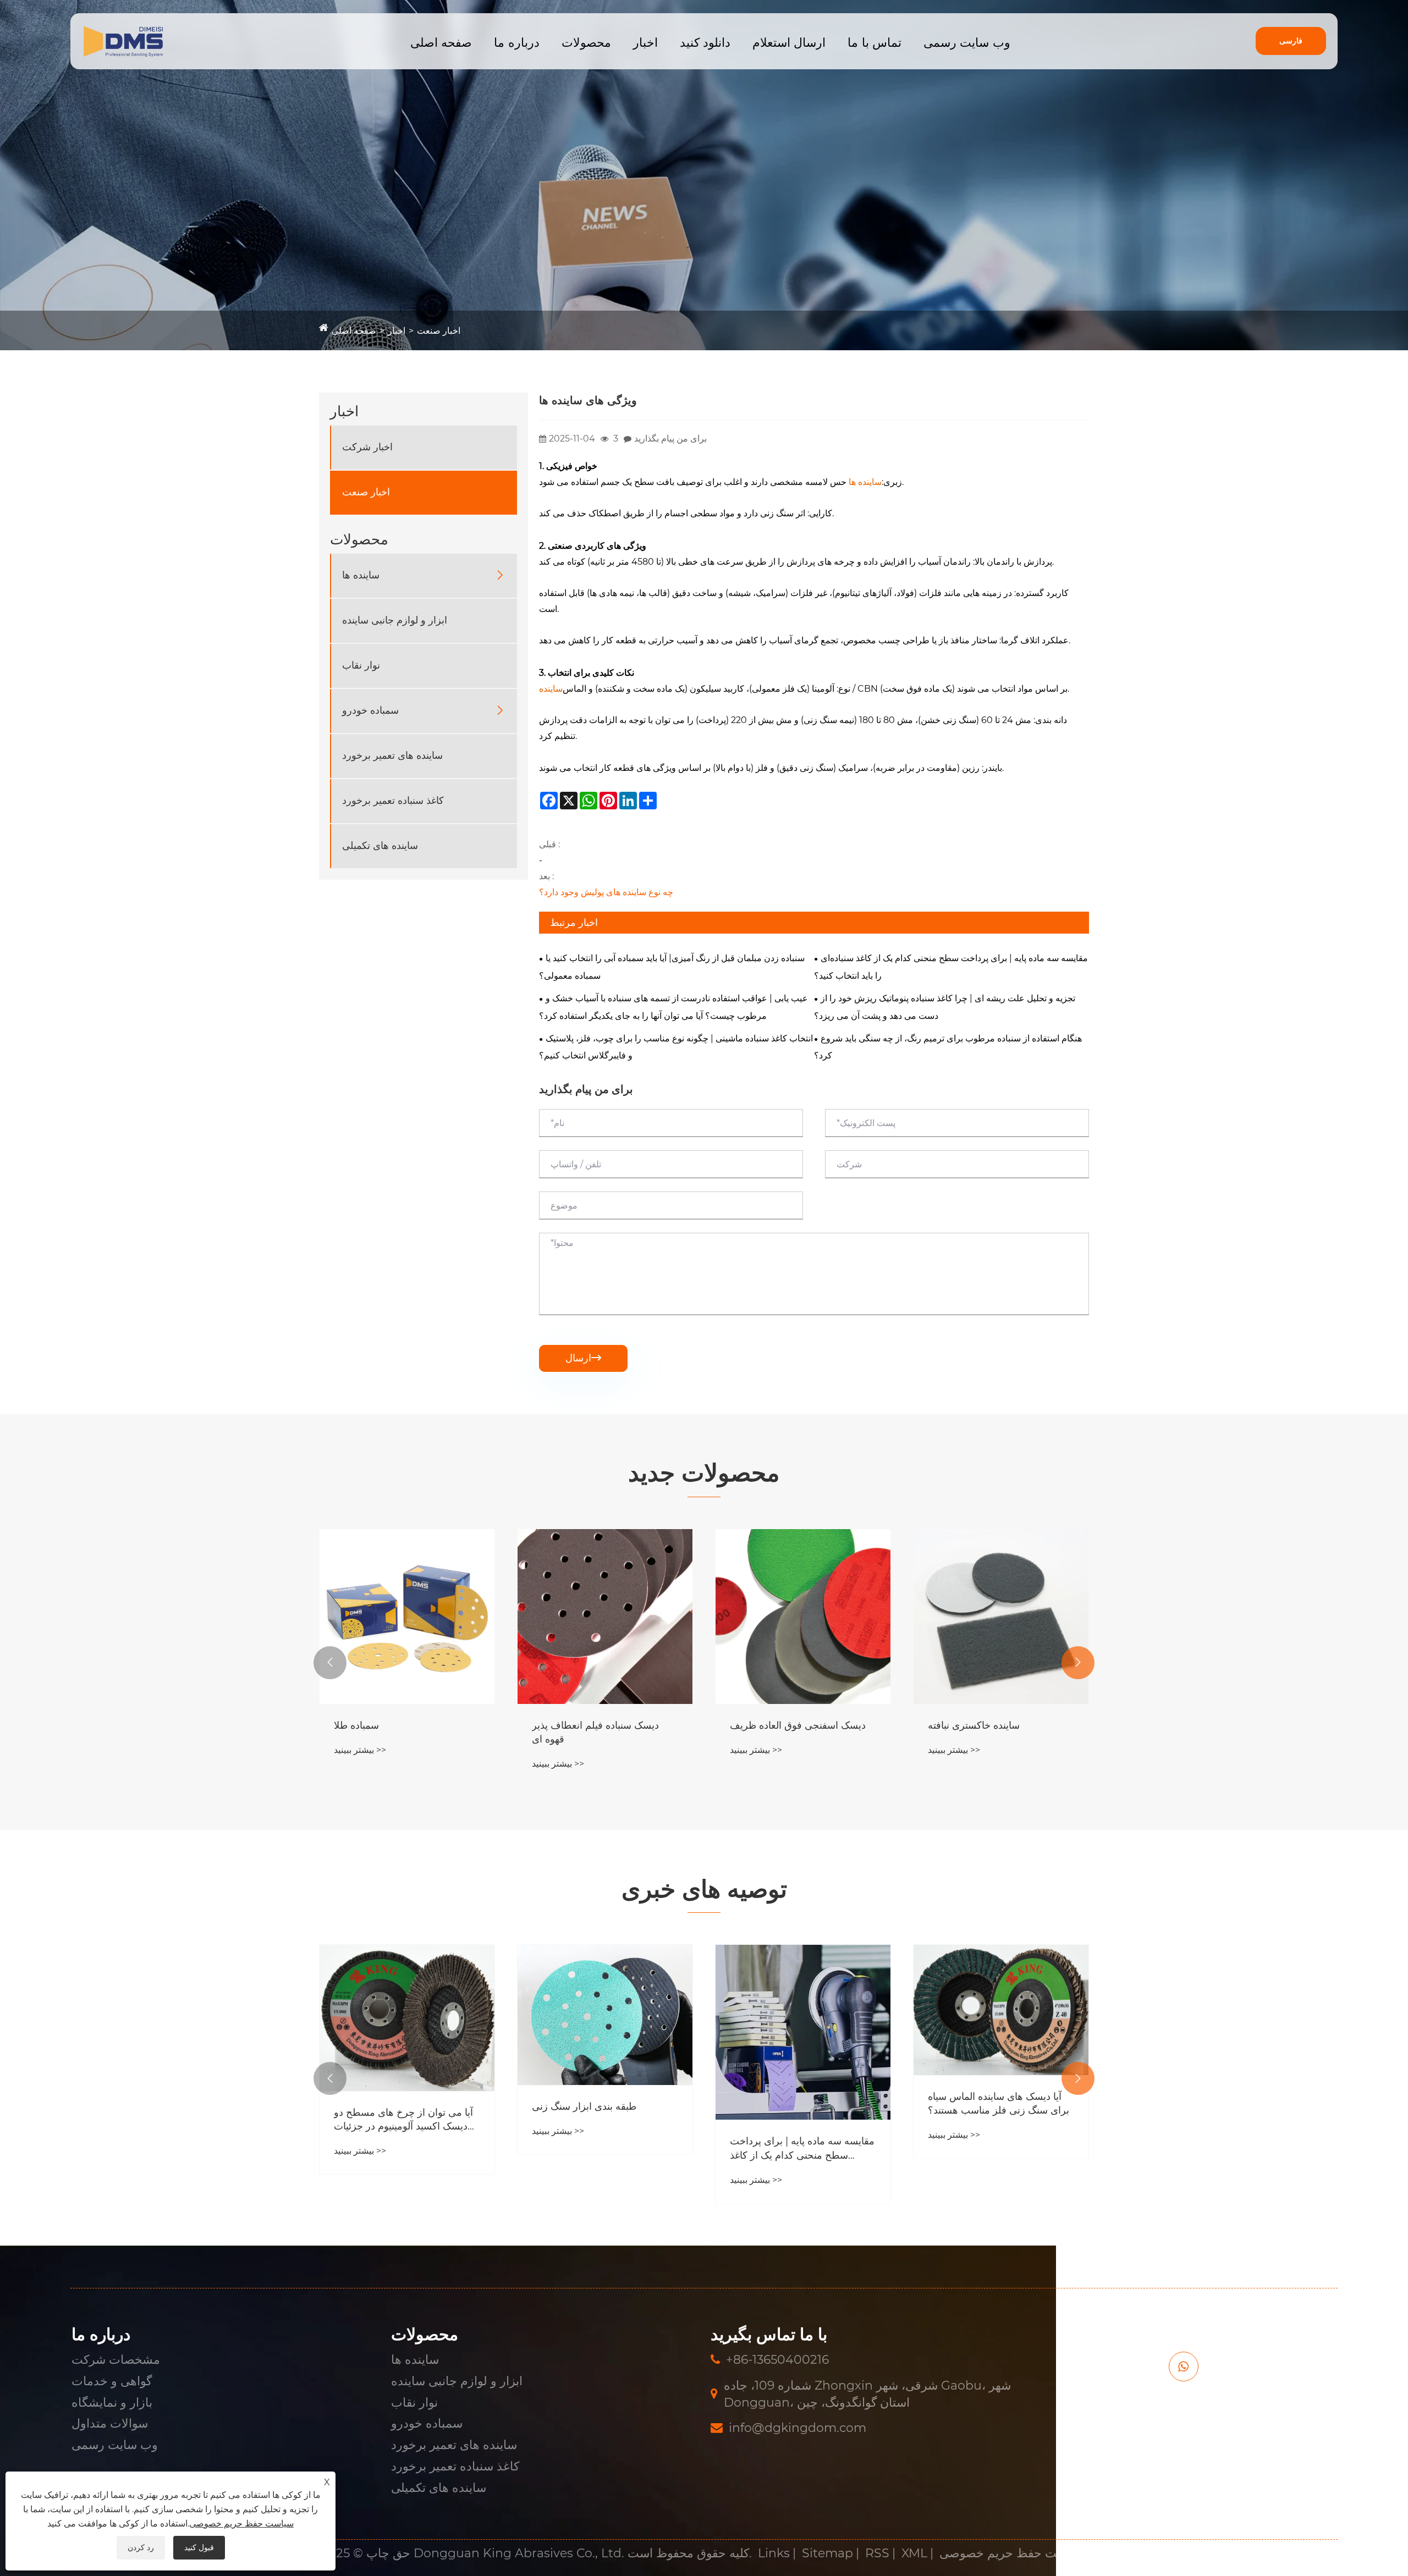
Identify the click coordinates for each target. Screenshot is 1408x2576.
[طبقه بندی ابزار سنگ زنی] (407, 2015)
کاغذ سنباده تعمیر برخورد (393, 801)
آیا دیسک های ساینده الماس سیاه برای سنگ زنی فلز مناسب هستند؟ (801, 2103)
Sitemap (827, 2553)
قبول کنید (199, 2547)
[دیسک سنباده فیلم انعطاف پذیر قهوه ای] (407, 1617)
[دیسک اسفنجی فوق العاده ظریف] (605, 1617)
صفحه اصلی (441, 43)
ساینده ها (361, 575)
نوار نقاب (361, 665)
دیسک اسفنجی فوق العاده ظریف (600, 1725)
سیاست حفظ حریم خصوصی (1012, 2553)
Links (774, 2553)
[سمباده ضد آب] (1001, 1617)
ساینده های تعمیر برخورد (392, 755)
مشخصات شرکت (116, 2360)
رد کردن (141, 2547)
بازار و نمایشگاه (112, 2403)
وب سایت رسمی (967, 43)
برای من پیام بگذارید (670, 438)
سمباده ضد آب (958, 1725)
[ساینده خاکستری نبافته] (803, 1617)
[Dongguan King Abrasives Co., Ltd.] (123, 42)
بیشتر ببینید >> (360, 1764)
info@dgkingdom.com (798, 2428)
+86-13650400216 (777, 2360)
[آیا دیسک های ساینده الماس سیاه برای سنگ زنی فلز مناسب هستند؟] (803, 2010)
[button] (330, 1663)
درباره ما (516, 43)
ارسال (583, 1358)
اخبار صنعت (439, 331)
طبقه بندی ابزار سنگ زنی (386, 2106)
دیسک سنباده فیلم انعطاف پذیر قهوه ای (397, 1732)
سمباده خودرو (370, 710)
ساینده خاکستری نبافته (776, 1725)
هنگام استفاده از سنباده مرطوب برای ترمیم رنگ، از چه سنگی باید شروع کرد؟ (948, 1047)
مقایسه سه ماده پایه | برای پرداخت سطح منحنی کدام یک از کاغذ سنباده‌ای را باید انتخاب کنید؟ (951, 967)
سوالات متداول (110, 2423)
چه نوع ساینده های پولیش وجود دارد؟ (606, 892)
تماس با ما (875, 43)
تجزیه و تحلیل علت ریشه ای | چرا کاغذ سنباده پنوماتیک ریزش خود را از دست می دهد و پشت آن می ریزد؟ (945, 1007)
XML (914, 2553)
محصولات (586, 43)
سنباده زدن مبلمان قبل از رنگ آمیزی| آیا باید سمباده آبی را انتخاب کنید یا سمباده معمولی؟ (672, 967)
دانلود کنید (705, 43)
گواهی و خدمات (112, 2381)
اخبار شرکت (367, 447)
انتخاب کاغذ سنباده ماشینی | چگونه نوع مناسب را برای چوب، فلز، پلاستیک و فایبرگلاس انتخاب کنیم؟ (676, 1047)
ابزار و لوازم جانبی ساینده (395, 620)
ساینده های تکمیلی (380, 846)
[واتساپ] (1184, 2367)
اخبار (645, 43)
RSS (877, 2553)
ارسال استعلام (789, 43)
